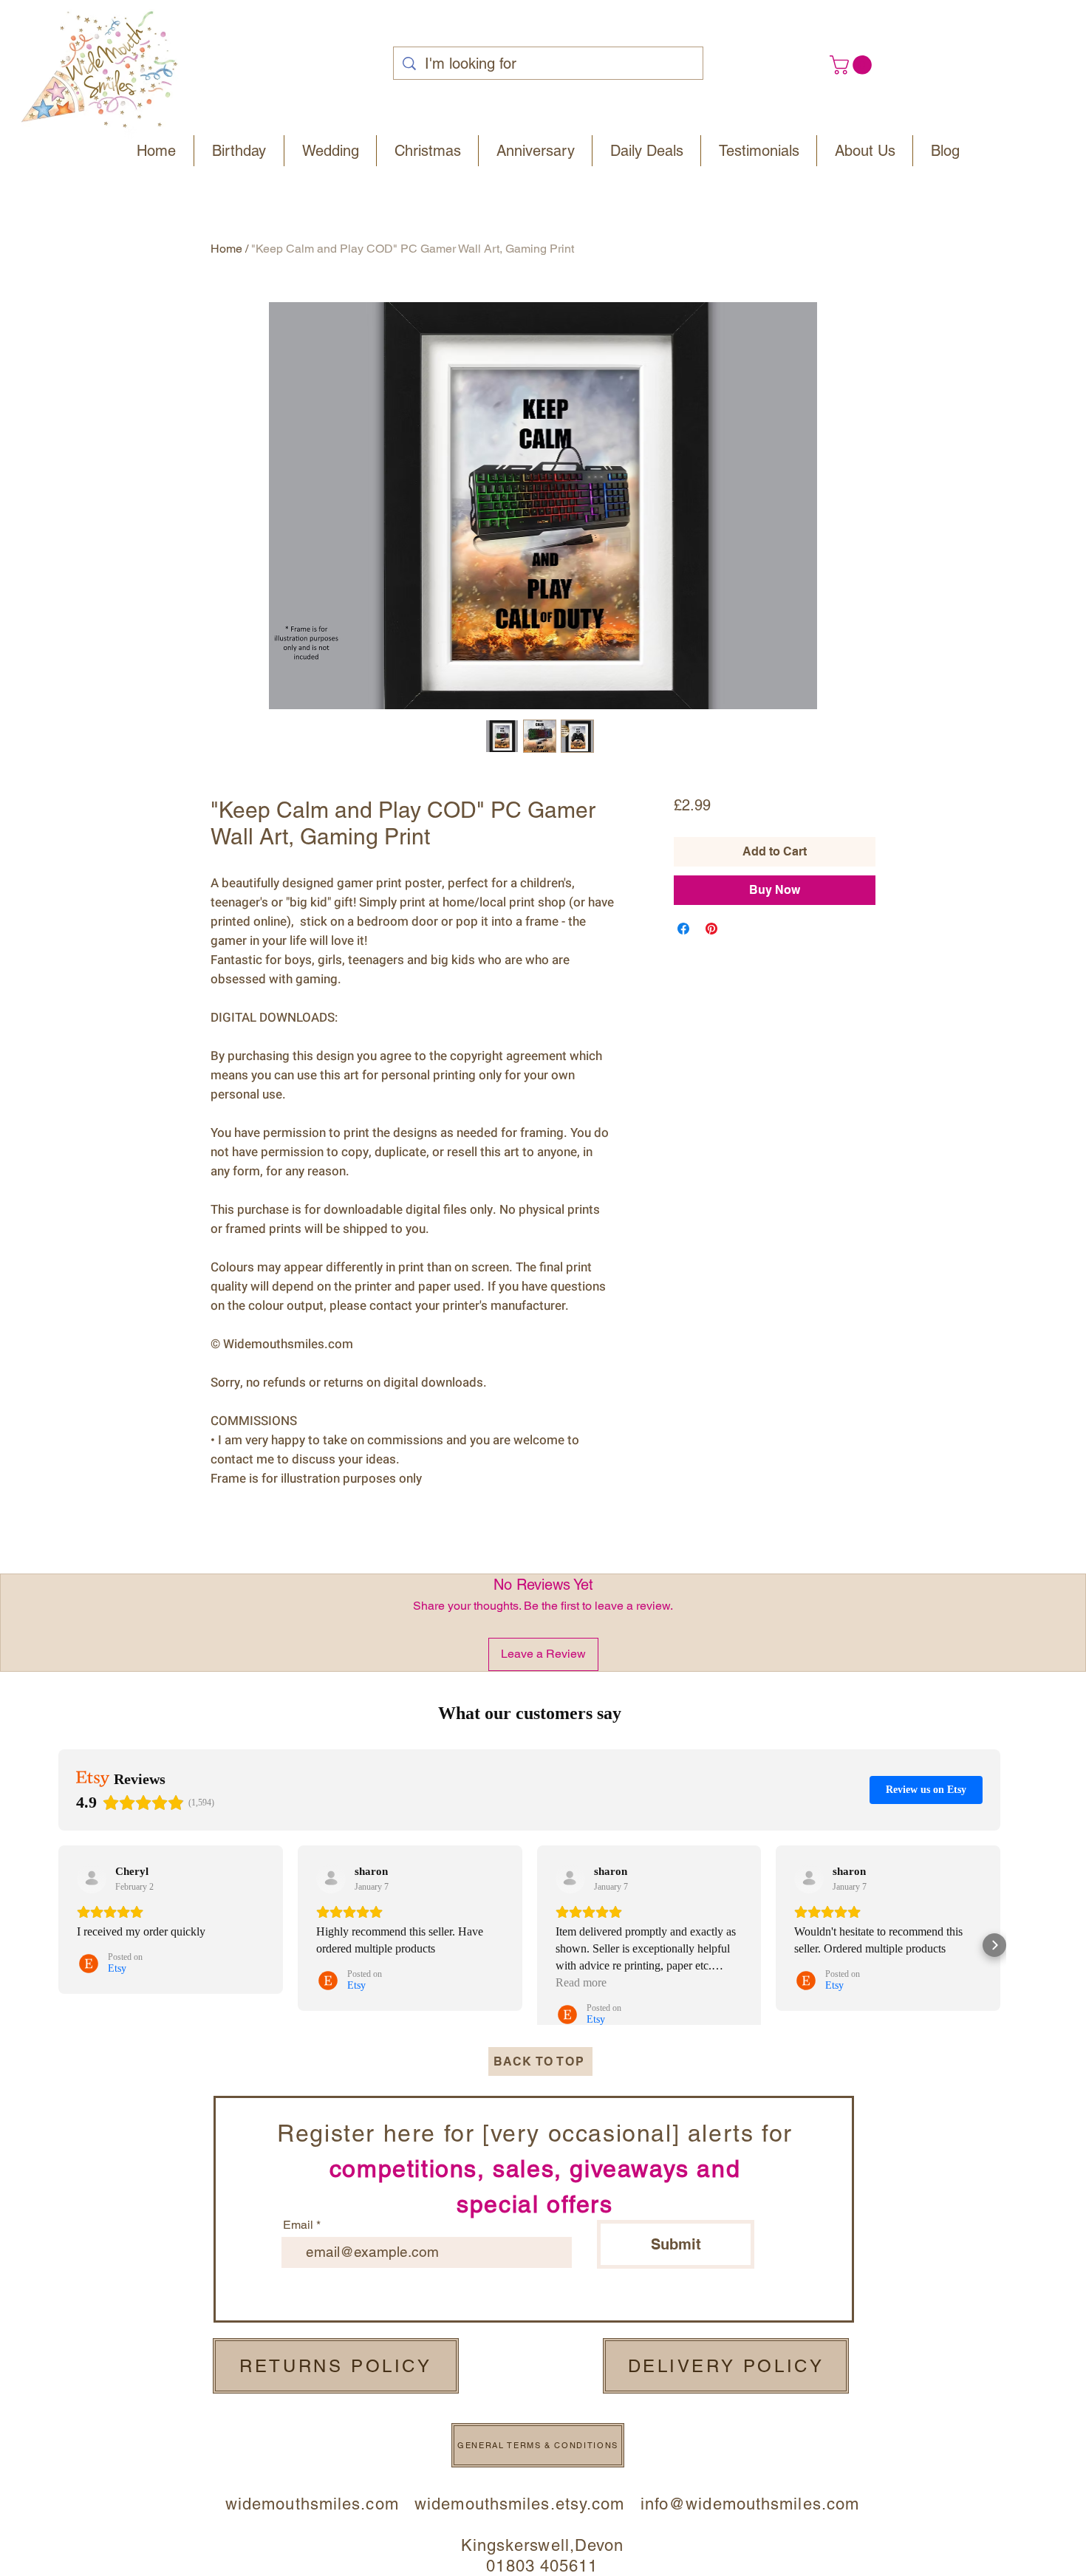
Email (298, 2225)
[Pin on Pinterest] (711, 929)
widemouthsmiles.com (320, 2504)
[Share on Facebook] (683, 929)
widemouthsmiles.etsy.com (519, 2504)
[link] (853, 65)
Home (226, 249)
